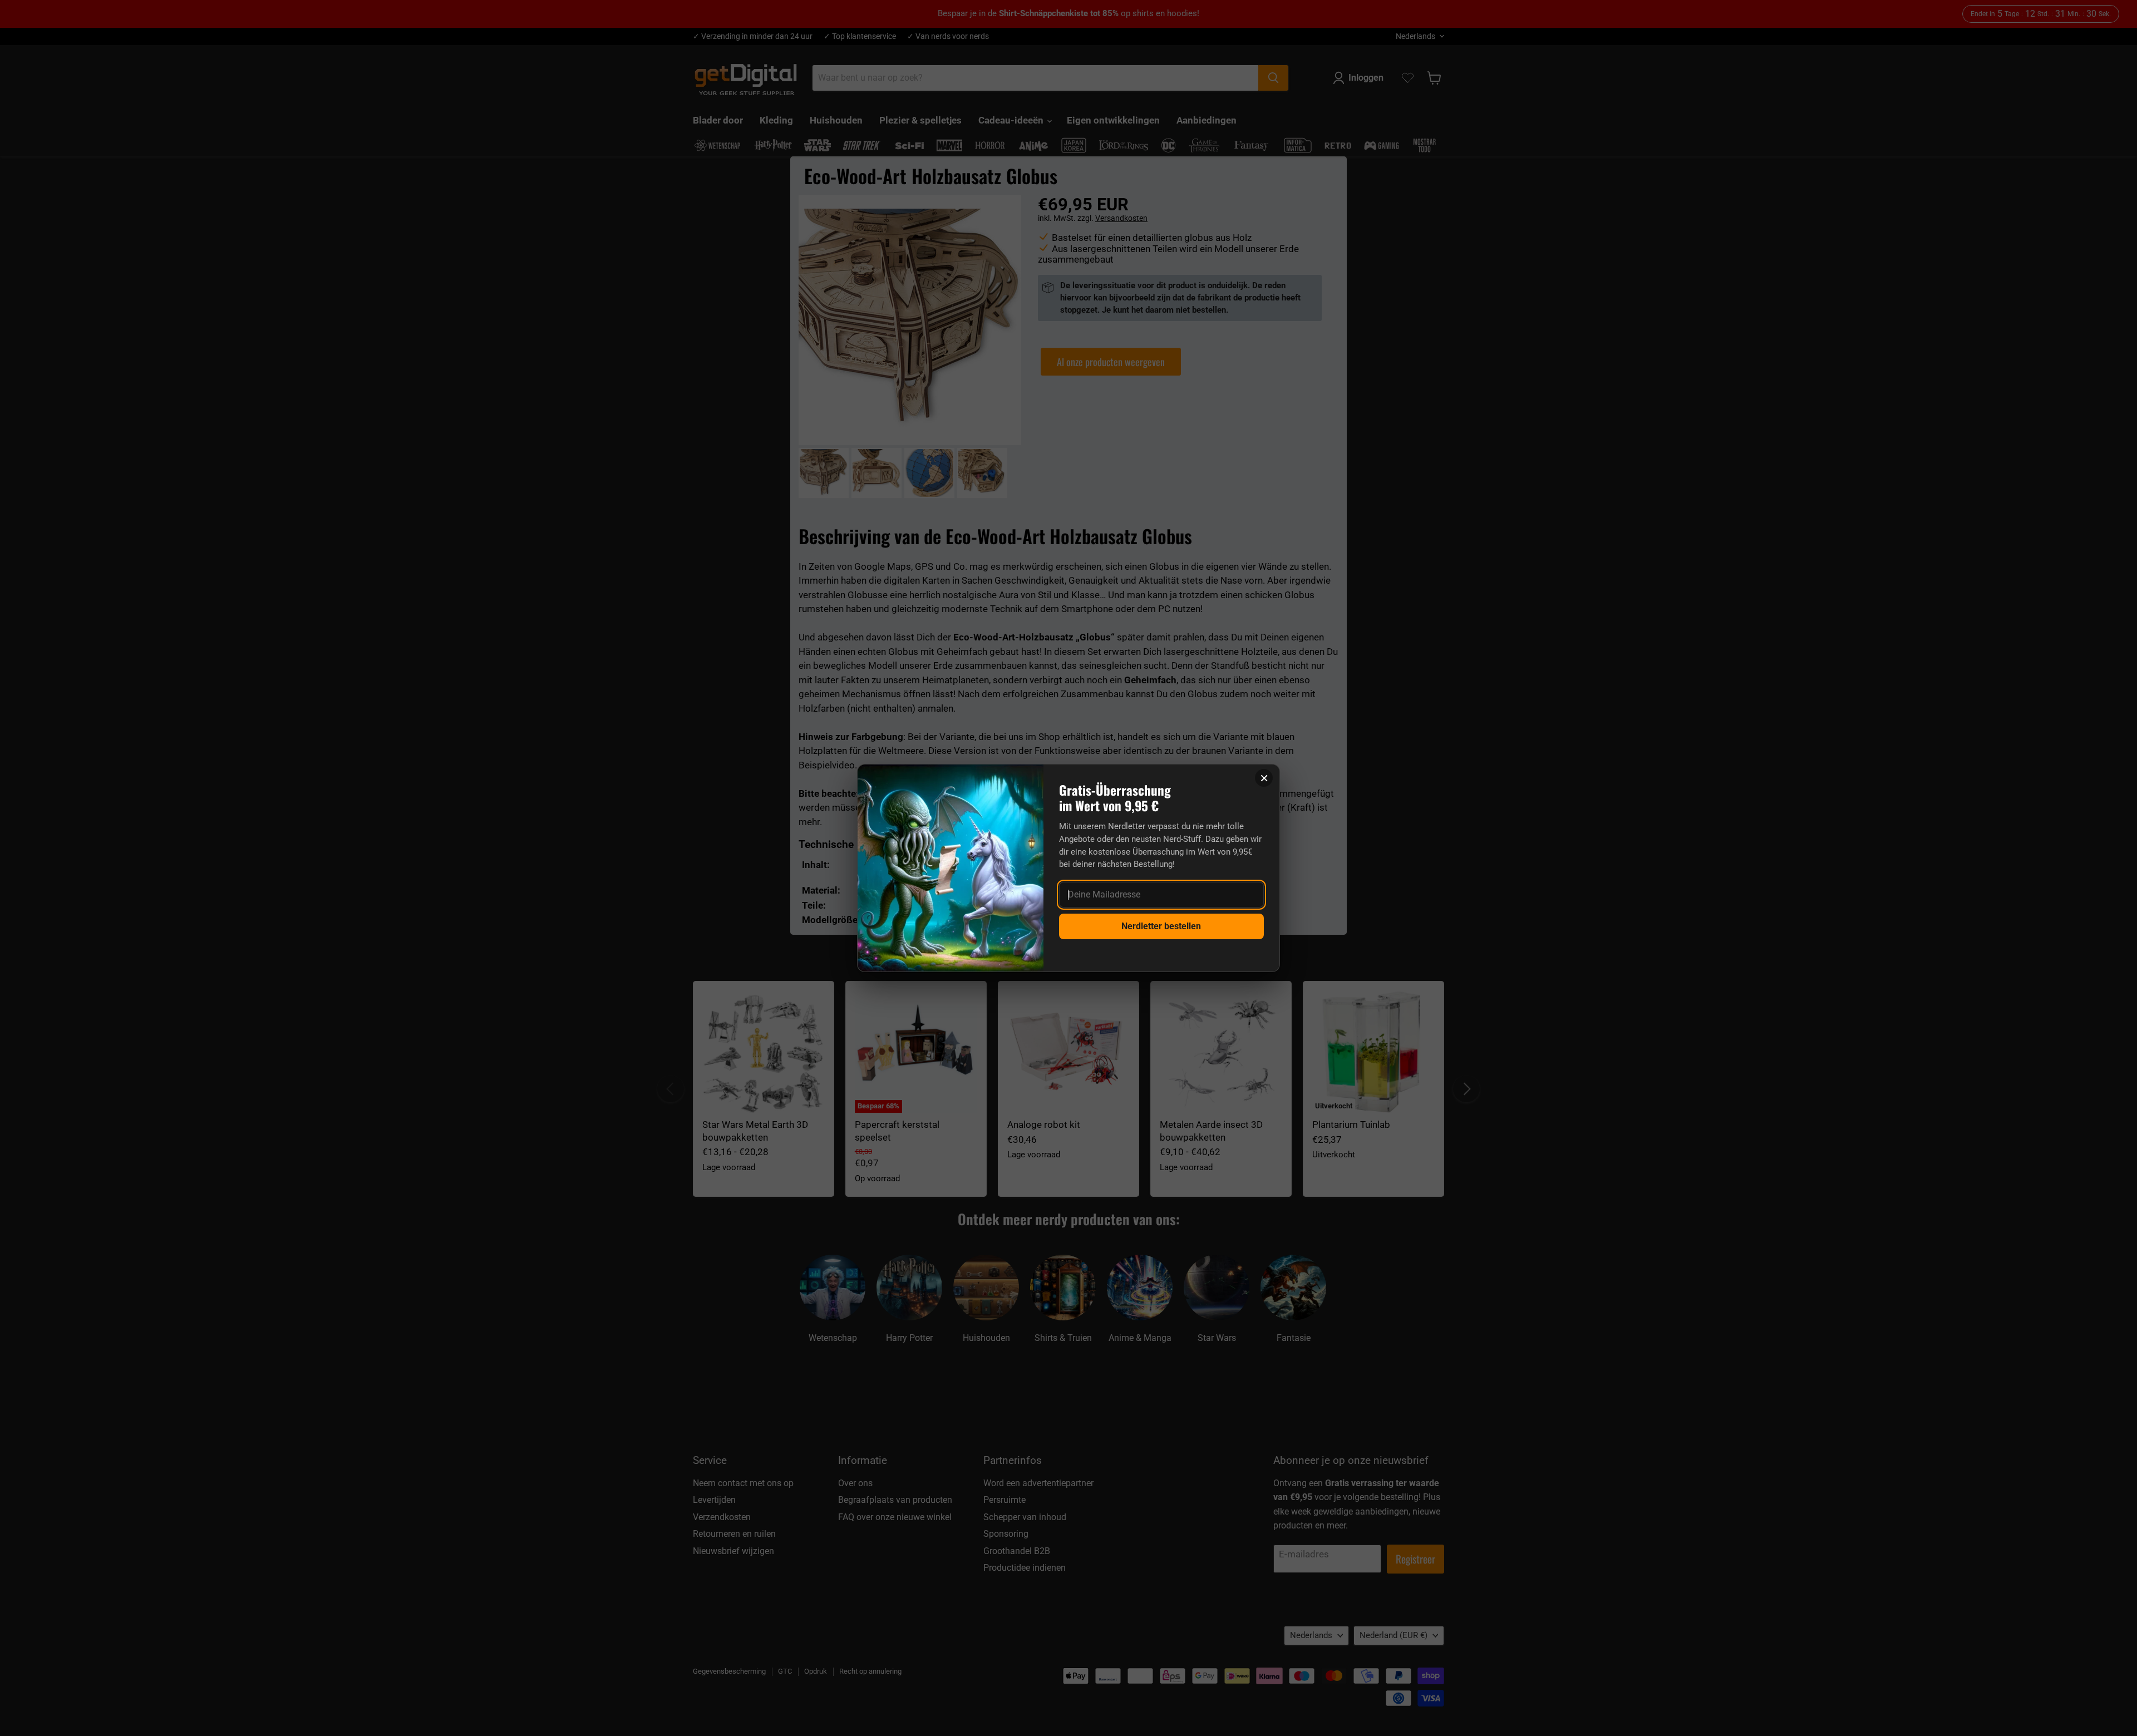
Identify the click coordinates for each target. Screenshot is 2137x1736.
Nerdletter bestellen (1161, 926)
